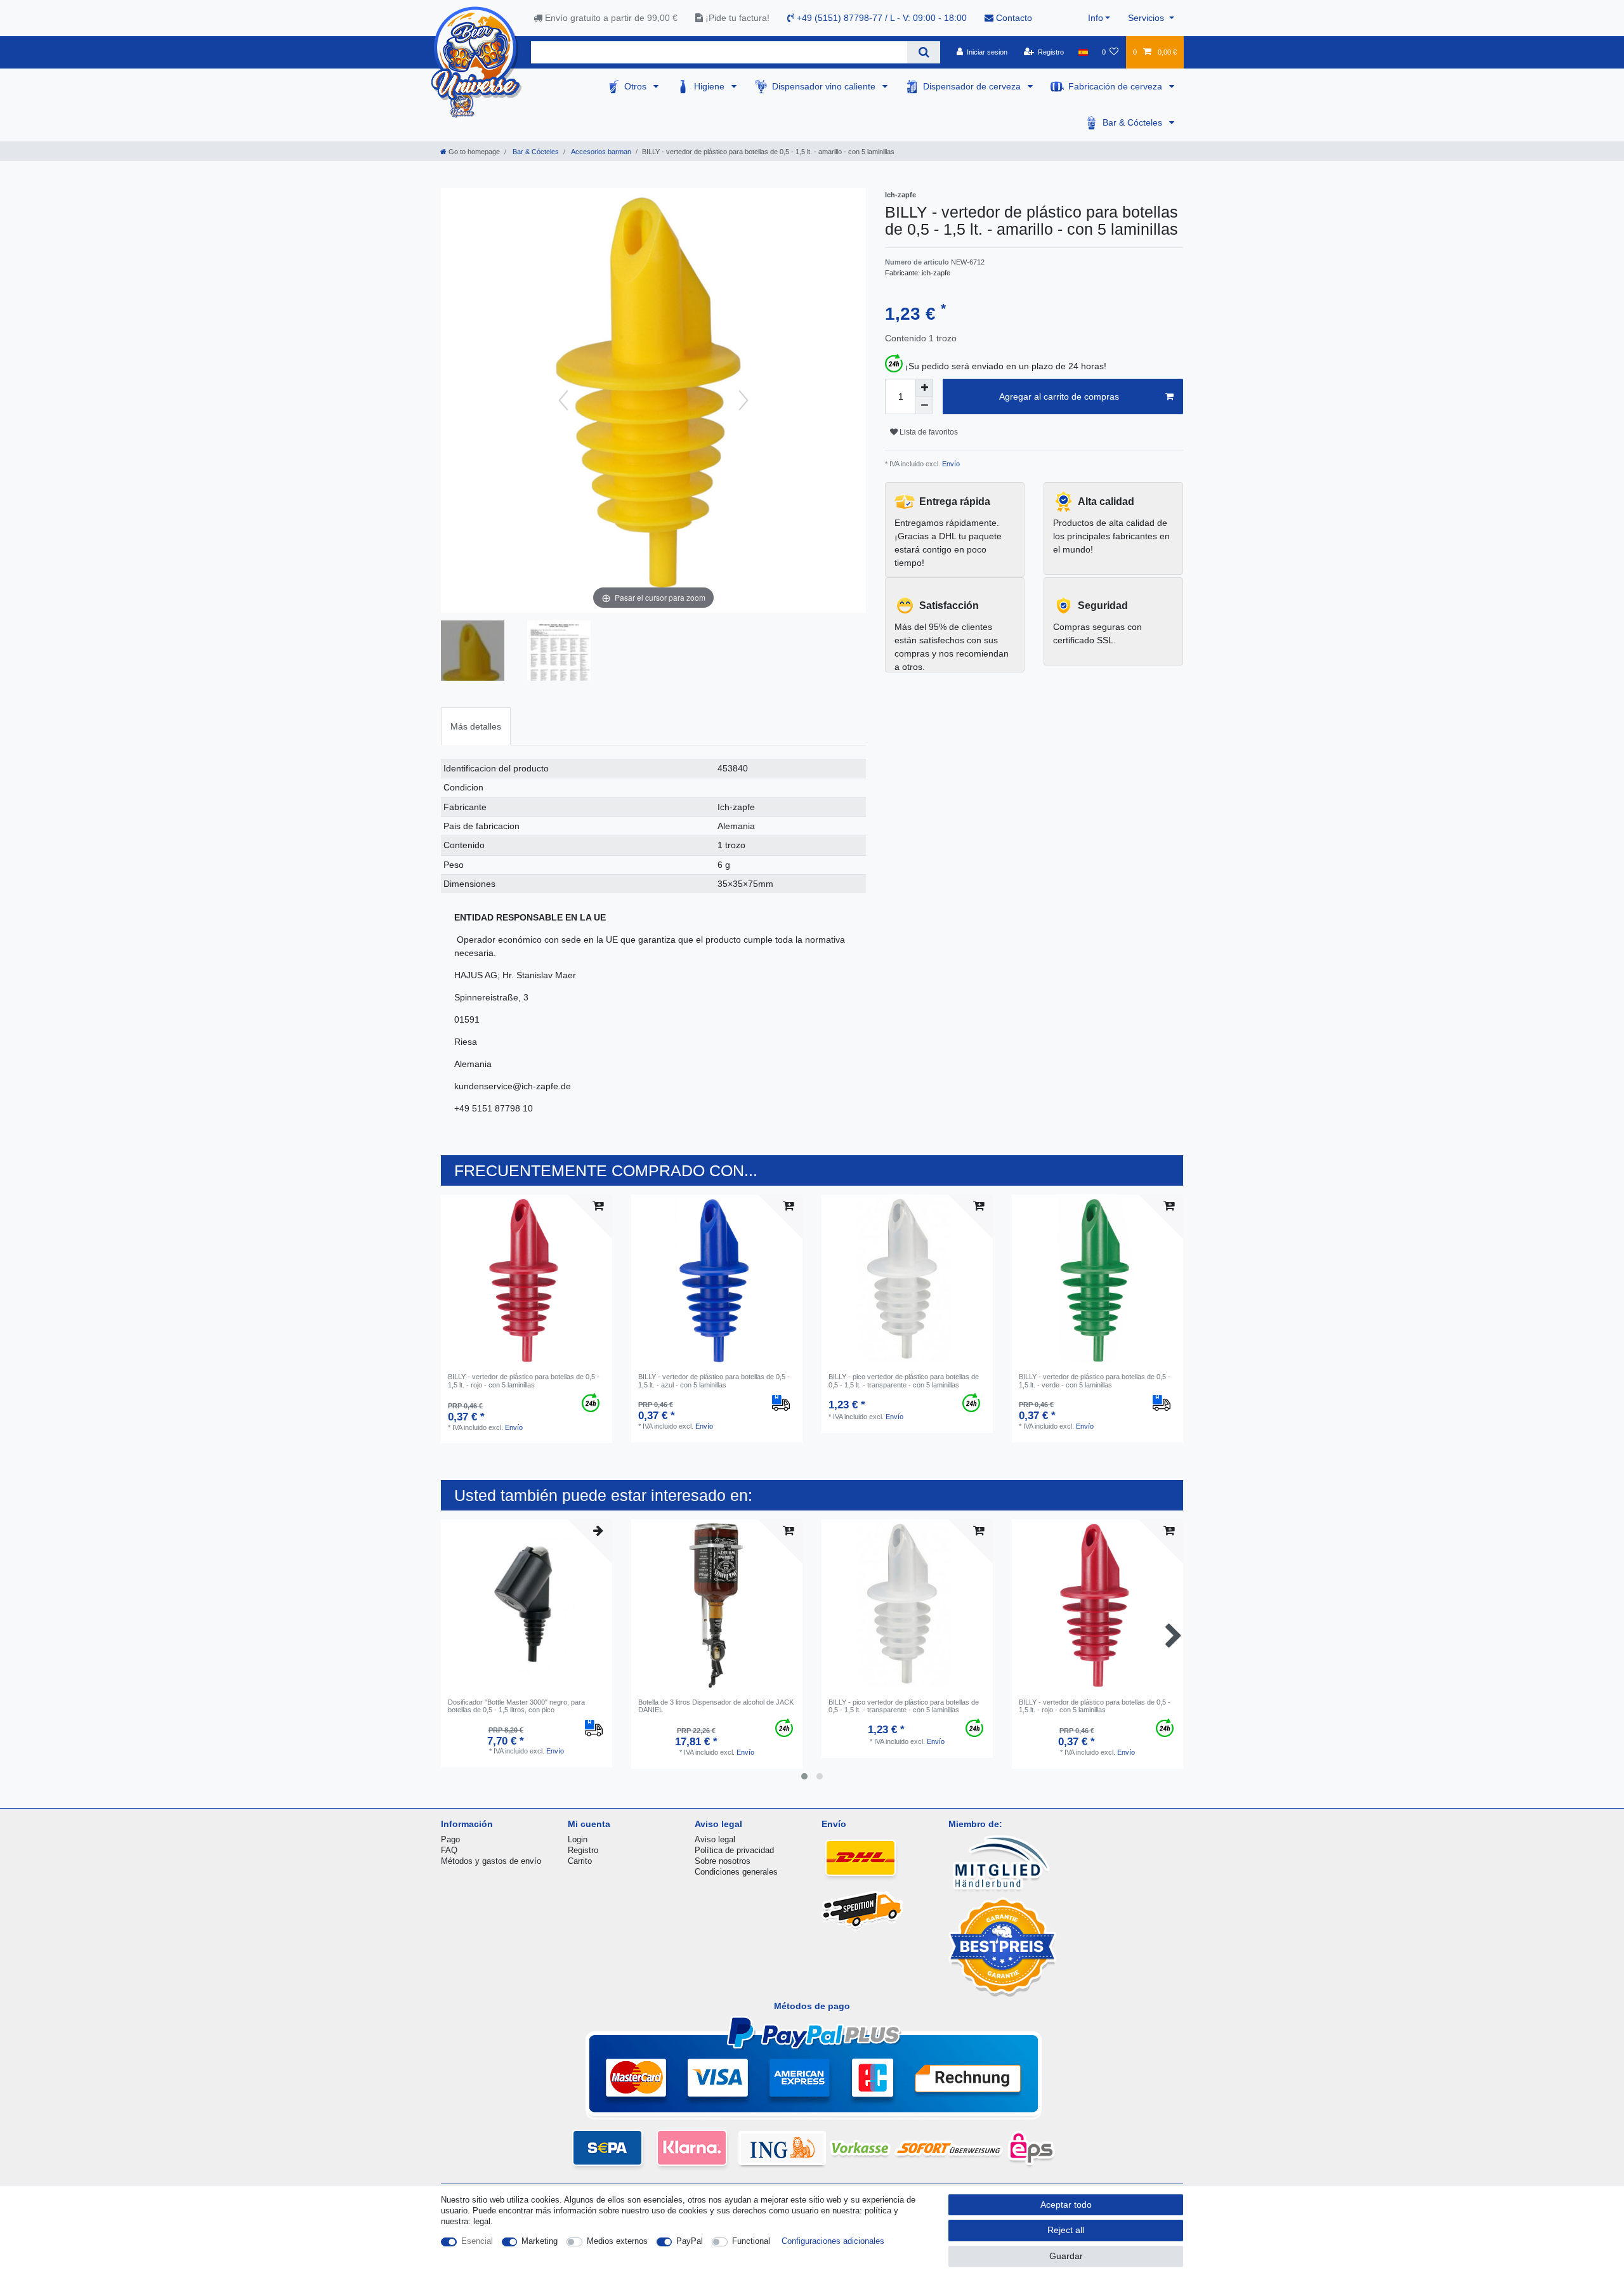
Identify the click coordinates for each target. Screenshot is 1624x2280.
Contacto (1013, 18)
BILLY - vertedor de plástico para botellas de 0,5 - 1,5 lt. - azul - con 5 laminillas (714, 1380)
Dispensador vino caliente (825, 86)
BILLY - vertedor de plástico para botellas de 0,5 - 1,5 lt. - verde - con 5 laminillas (1095, 1380)
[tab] (476, 726)
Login (578, 1839)
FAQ (449, 1850)
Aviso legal (715, 1839)
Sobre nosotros (723, 1861)
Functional (751, 2241)
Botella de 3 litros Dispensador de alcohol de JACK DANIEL (716, 1706)
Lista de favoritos (928, 432)
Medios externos (617, 2241)
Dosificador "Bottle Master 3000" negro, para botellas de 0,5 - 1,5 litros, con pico (516, 1706)
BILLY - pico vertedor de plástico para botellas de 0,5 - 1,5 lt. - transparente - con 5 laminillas (904, 1380)
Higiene (710, 86)
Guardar (1066, 2256)
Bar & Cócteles (1134, 122)
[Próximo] (743, 400)
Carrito (580, 1861)
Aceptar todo (1066, 2205)
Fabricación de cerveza (1116, 86)
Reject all (1066, 2230)
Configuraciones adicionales (833, 2241)
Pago (450, 1839)
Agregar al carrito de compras (1059, 396)
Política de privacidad (734, 1850)
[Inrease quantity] (924, 388)
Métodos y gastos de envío (491, 1861)
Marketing (540, 2241)
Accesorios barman (600, 152)
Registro (583, 1850)
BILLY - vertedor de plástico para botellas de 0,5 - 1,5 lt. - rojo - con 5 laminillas (524, 1380)
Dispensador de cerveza (973, 86)
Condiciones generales (736, 1872)
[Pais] (1083, 52)
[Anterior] (563, 400)
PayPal (690, 2241)
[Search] (923, 52)
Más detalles (476, 726)
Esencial (477, 2241)
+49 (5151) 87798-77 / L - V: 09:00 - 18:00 (881, 18)
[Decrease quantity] (924, 405)
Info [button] (1096, 18)
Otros (637, 86)
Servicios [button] (1147, 18)
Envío (950, 464)
